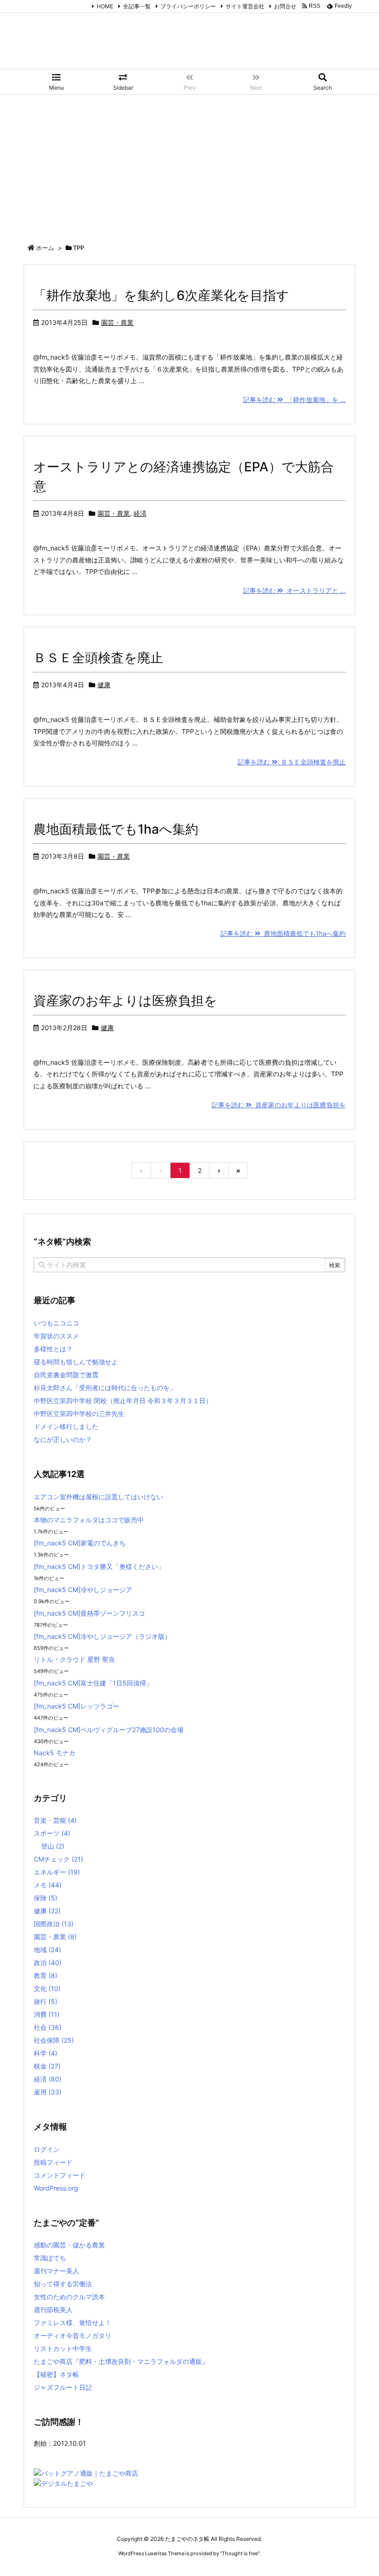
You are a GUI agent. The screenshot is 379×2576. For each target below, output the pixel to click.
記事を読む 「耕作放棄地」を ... (294, 400)
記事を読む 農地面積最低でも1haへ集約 (283, 933)
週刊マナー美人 (56, 2271)
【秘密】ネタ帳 (56, 2374)
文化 (47, 1988)
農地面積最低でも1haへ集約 (116, 829)
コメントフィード (60, 2175)
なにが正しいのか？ (63, 1439)
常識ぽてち (50, 2258)
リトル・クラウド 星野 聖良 (74, 1659)
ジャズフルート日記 (63, 2387)
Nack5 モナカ (55, 1753)
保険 (46, 1898)
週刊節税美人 (53, 2310)
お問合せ (285, 6)
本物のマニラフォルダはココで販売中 (89, 1520)
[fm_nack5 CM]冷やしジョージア (83, 1590)
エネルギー (57, 1872)
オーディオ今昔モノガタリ (73, 2335)
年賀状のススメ (56, 1336)
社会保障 (54, 2040)
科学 (46, 2053)
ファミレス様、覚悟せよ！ (73, 2323)
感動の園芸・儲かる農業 (69, 2245)
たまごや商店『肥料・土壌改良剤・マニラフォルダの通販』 (121, 2361)
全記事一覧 (137, 6)
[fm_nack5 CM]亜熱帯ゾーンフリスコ (89, 1613)
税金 (47, 2066)
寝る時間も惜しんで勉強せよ (76, 1362)
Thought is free (240, 2553)
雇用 (48, 2092)
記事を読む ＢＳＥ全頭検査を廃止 (292, 762)
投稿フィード (53, 2162)
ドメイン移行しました (66, 1426)
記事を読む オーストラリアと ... (294, 590)
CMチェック (58, 1859)
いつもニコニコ (56, 1323)
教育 (46, 1975)
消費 (47, 2014)
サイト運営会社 (245, 6)
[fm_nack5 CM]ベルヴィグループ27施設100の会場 (109, 1730)
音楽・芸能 (55, 1820)
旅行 (46, 2001)
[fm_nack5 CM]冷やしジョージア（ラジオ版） (102, 1636)
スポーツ (52, 1833)
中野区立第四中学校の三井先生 (79, 1413)
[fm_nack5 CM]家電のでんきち (80, 1543)
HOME (105, 6)
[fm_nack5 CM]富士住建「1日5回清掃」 (93, 1683)
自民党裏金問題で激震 (66, 1375)
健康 (104, 685)
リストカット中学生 (63, 2348)
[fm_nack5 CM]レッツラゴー (76, 1706)
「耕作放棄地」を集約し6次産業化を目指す (161, 295)
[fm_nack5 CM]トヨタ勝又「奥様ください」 (99, 1566)
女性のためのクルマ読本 (69, 2297)
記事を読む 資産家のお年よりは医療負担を (279, 1105)
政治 (48, 1963)
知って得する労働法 (63, 2284)
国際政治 (54, 1924)
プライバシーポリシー (188, 6)
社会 (48, 2027)
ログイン (47, 2149)
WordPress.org (56, 2188)
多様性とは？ (53, 1349)
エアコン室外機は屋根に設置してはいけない (98, 1497)
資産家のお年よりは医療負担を (125, 1001)
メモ (48, 1885)
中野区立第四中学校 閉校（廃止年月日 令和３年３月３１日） (123, 1401)
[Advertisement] (189, 164)
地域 (47, 1950)
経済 (140, 513)
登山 (53, 1846)
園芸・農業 (117, 322)
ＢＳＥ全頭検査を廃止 (98, 658)
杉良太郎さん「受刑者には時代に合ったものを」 (105, 1388)
